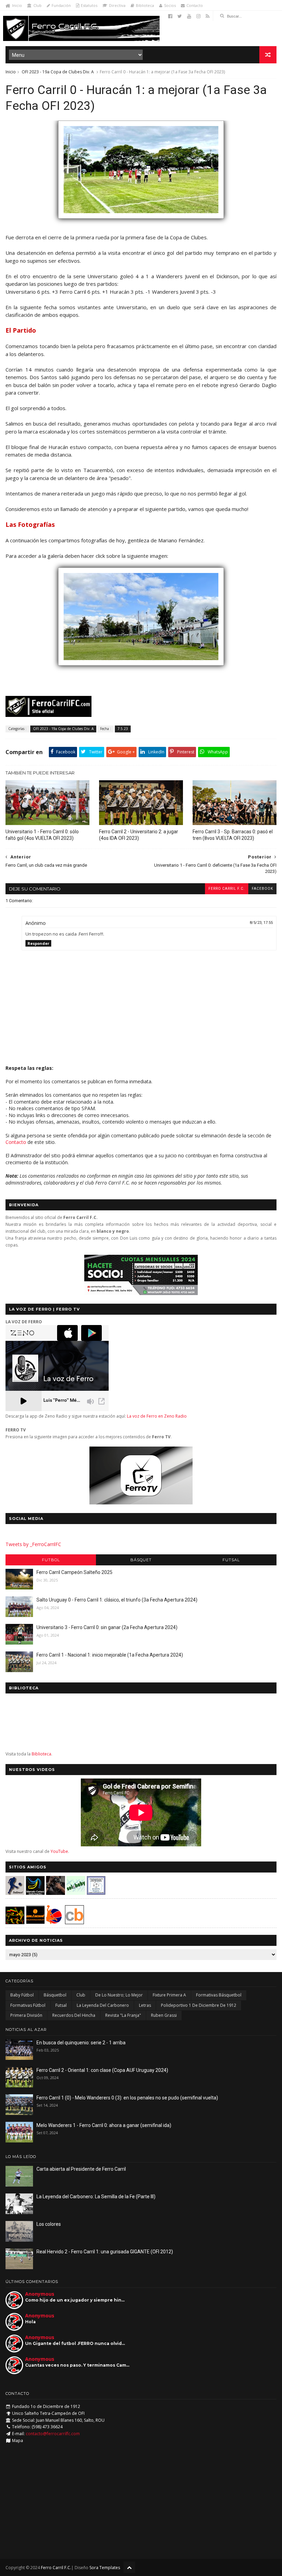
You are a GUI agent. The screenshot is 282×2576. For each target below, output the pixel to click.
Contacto (195, 5)
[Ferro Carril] (141, 669)
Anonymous (40, 2294)
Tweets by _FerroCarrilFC (33, 1544)
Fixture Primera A (169, 1995)
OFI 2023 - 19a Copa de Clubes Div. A (58, 72)
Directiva (117, 5)
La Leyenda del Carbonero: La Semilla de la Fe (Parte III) (96, 2197)
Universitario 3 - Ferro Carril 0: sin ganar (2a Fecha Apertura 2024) (107, 1627)
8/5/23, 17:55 (261, 923)
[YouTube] (189, 16)
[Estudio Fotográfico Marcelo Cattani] (35, 1893)
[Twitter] (180, 16)
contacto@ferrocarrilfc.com (53, 2434)
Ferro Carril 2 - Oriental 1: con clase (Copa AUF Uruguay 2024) (102, 2070)
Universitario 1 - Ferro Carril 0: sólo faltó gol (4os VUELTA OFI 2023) (42, 835)
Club (37, 5)
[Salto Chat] (35, 1922)
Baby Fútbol (22, 1995)
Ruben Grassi (164, 2015)
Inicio (17, 5)
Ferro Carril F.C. (227, 889)
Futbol (51, 1560)
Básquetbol (55, 1995)
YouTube (59, 1851)
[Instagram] (198, 16)
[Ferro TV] (141, 1503)
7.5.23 (123, 729)
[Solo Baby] (76, 1893)
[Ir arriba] (129, 2567)
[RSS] (208, 16)
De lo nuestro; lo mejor (119, 1995)
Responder (38, 943)
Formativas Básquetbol (219, 1995)
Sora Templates (105, 2568)
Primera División (26, 2015)
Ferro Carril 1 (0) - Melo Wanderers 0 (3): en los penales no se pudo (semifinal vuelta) (127, 2098)
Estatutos (89, 5)
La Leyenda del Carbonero (103, 2005)
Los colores (49, 2224)
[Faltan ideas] (141, 222)
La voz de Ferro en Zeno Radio (157, 1416)
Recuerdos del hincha (74, 2015)
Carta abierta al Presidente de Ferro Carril (81, 2169)
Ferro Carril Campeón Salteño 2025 (74, 1572)
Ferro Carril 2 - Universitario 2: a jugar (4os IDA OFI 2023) (139, 835)
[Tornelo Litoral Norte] (54, 1922)
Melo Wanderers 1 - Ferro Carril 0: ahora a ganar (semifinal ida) (104, 2125)
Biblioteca (145, 5)
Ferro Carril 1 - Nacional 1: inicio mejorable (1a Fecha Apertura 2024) (110, 1655)
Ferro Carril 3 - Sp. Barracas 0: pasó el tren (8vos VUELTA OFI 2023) (233, 835)
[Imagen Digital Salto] (56, 1893)
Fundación (61, 5)
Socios (170, 5)
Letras (145, 2005)
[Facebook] (170, 16)
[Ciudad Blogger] (74, 1922)
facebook (262, 889)
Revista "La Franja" (123, 2015)
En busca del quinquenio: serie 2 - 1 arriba (81, 2043)
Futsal (231, 1560)
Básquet (141, 1560)
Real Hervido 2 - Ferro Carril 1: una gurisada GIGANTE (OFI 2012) (105, 2252)
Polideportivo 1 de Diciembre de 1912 (199, 2005)
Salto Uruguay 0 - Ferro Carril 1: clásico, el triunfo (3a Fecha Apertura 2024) (117, 1600)
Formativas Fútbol (28, 2005)
